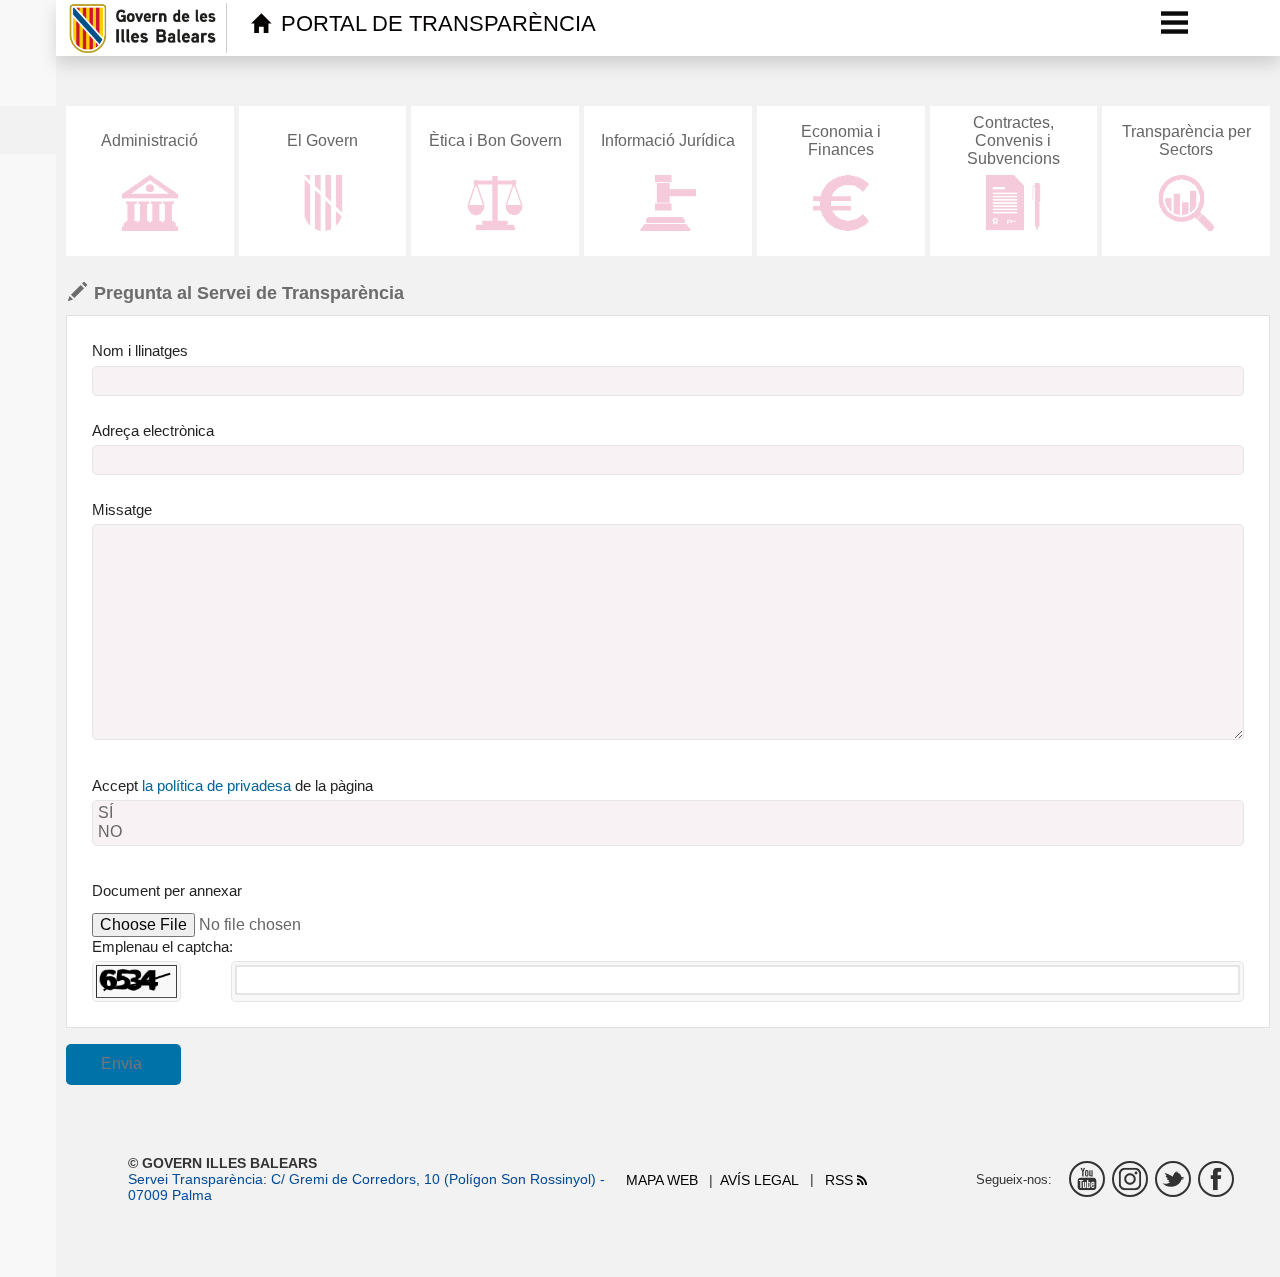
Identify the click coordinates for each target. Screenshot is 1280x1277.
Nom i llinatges (140, 350)
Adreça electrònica (153, 430)
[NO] (668, 832)
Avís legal (759, 1180)
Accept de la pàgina (232, 785)
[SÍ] (668, 813)
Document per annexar (167, 890)
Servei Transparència (195, 1179)
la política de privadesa (216, 785)
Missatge (122, 509)
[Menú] (1175, 22)
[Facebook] (1216, 1179)
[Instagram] (1130, 1179)
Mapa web (662, 1180)
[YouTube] (1087, 1179)
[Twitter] (1173, 1179)
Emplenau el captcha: (162, 946)
